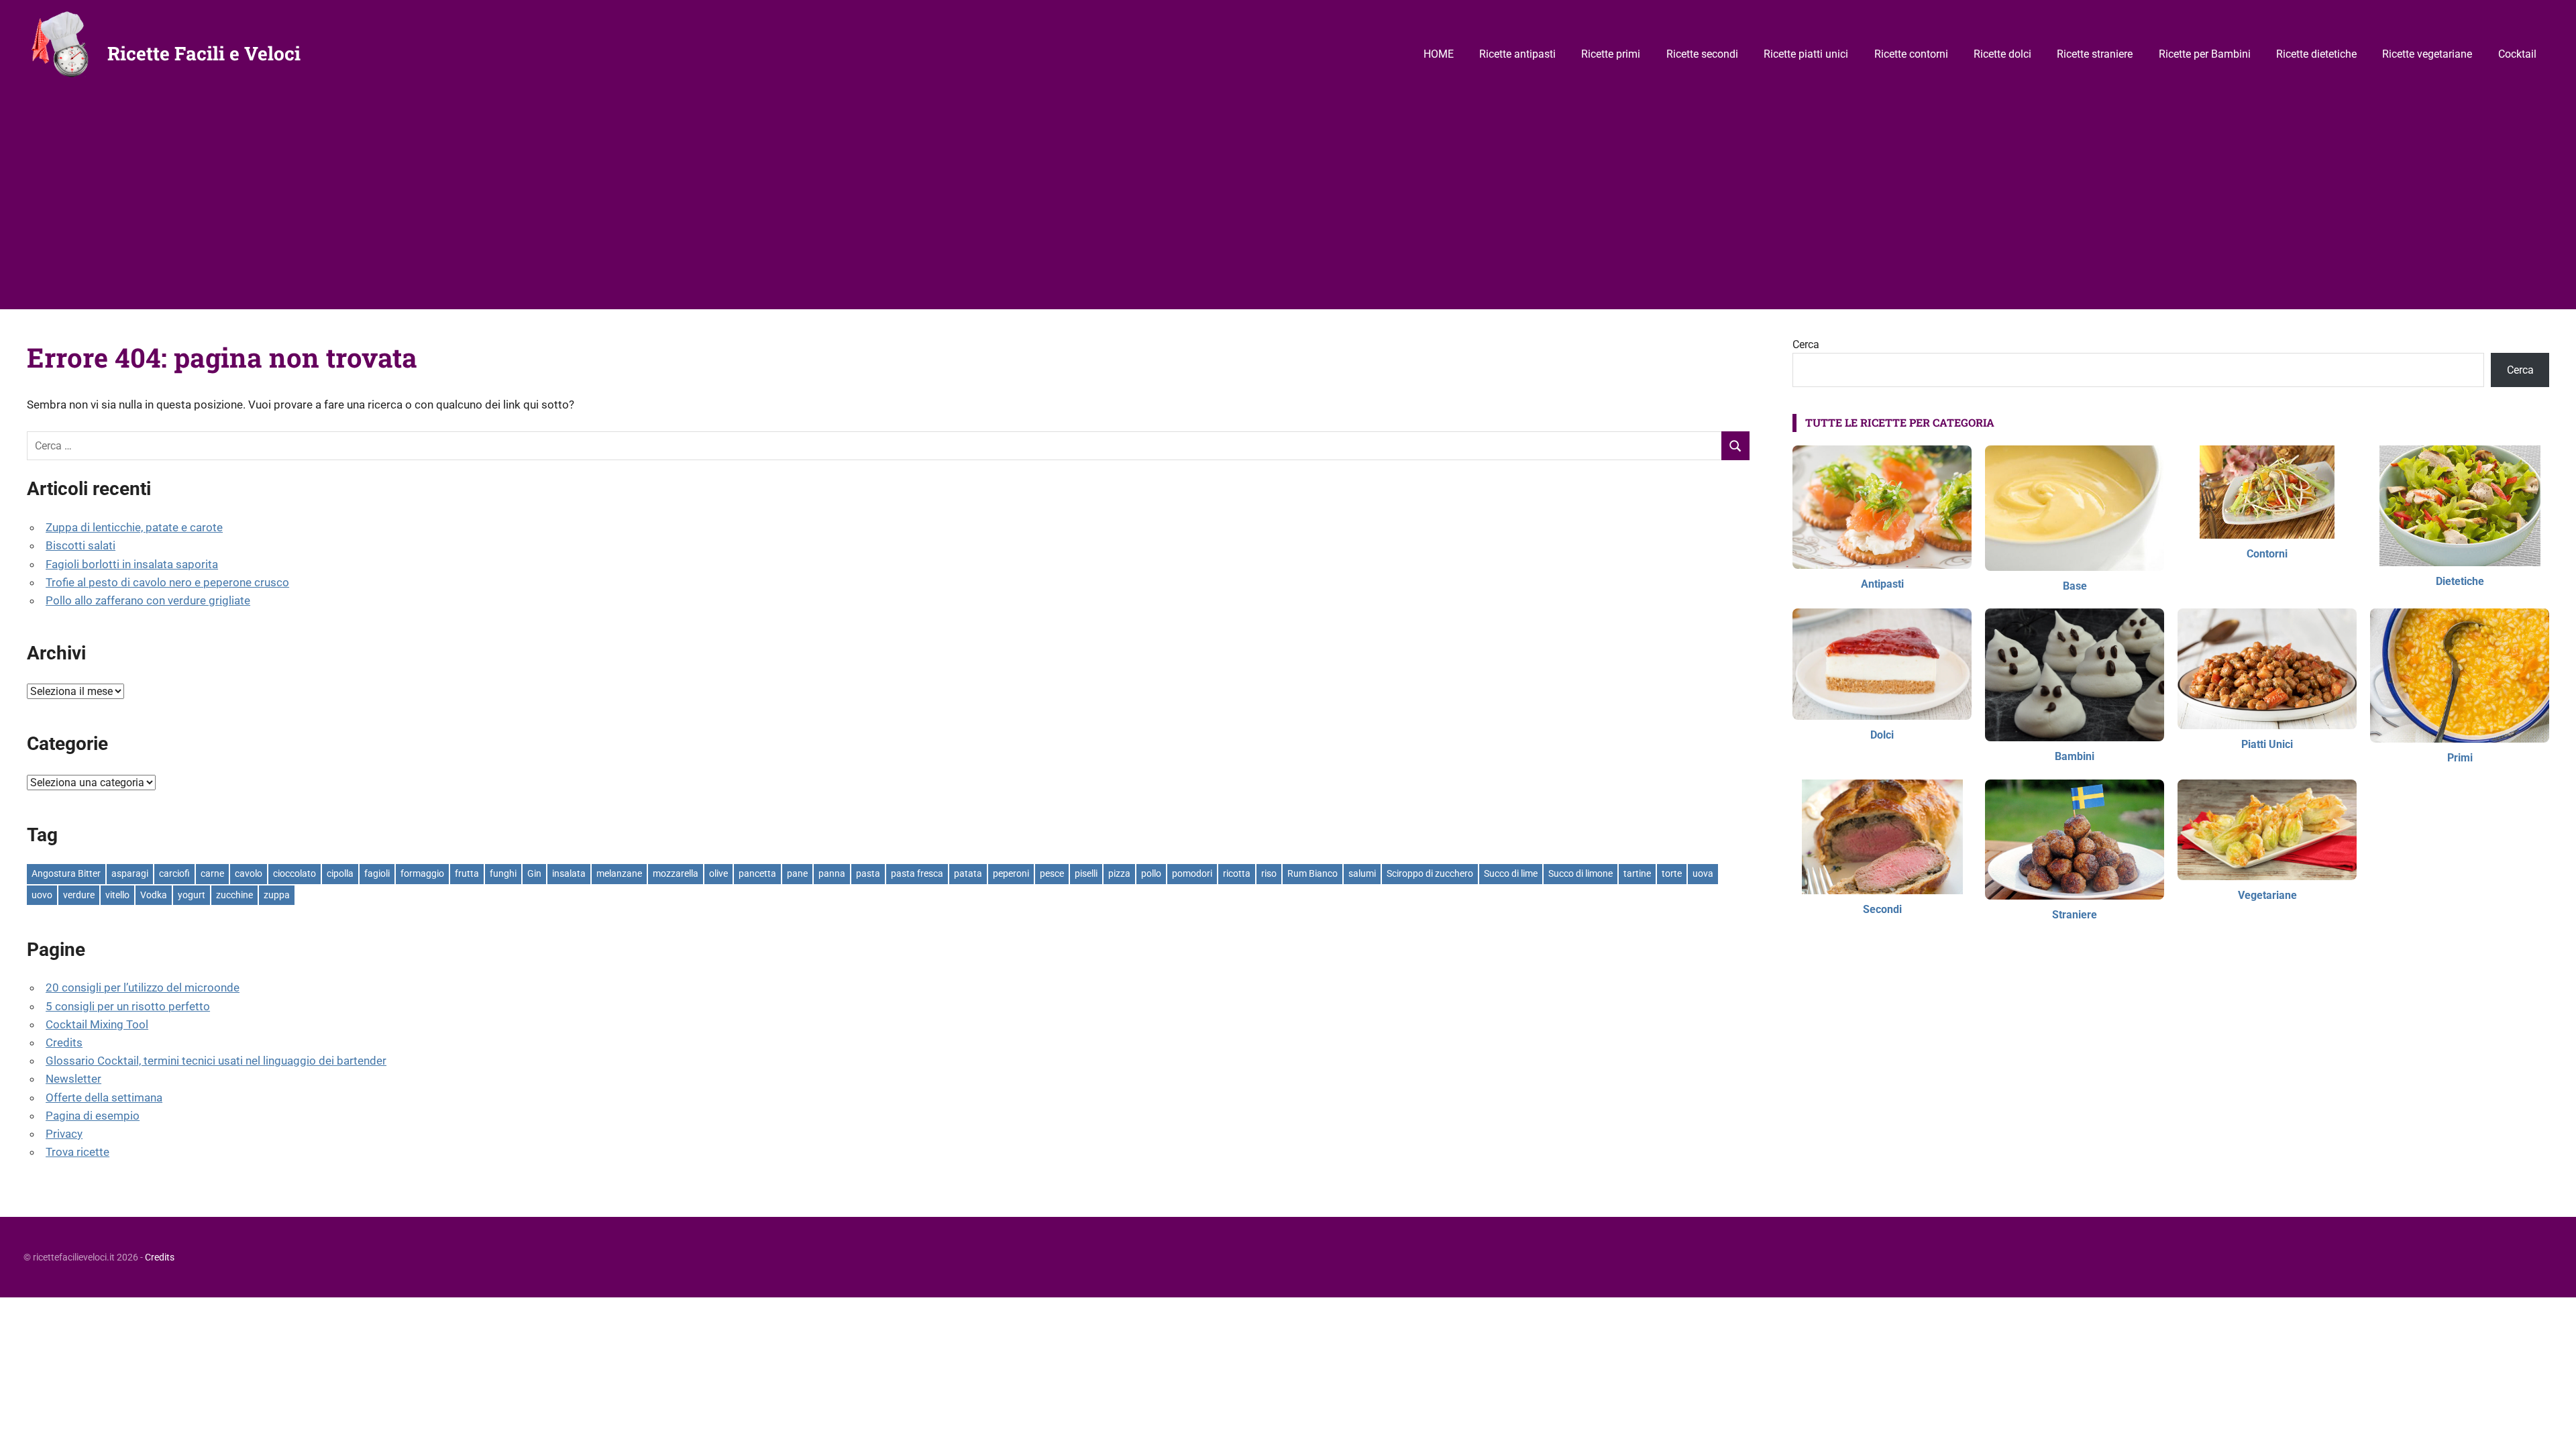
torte (1672, 873)
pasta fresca (917, 873)
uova (1703, 873)
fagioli (377, 873)
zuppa (277, 895)
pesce (1052, 873)
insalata (569, 873)
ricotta (1237, 873)
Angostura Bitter (66, 873)
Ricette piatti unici (1806, 54)
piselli (1086, 873)
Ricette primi (1611, 54)
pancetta (757, 873)
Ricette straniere (2095, 54)
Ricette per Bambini (2205, 54)
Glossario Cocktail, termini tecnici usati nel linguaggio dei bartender (216, 1061)
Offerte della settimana (104, 1097)
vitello (117, 895)
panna (832, 873)
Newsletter (73, 1079)
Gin (534, 873)
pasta (868, 873)
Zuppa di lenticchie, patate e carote (134, 527)
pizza (1119, 873)
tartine (1637, 873)
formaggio (422, 873)
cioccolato (294, 873)
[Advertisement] (1288, 209)
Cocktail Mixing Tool (97, 1024)
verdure (79, 895)
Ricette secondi (1702, 54)
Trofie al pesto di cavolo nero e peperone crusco (167, 582)
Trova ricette (77, 1152)
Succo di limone (1580, 873)
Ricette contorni (1911, 54)
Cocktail (2517, 54)
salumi (1362, 873)
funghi (503, 873)
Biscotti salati (80, 545)
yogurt (192, 895)
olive (718, 873)
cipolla (340, 873)
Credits (64, 1042)
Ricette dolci (2002, 54)
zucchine (234, 895)
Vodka (154, 895)
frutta (467, 873)
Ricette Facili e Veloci (204, 53)
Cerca (1806, 344)
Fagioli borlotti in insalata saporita (132, 564)
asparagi (130, 873)
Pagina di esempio (93, 1116)
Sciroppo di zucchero (1430, 873)
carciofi (174, 873)
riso (1269, 873)
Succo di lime (1511, 873)
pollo (1151, 873)
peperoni (1011, 873)
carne (212, 873)
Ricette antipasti (1517, 54)
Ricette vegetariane (2427, 54)
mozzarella (676, 873)
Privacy (64, 1134)
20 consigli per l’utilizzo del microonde (143, 987)
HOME (1439, 54)
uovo (42, 895)
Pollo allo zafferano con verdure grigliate (148, 600)
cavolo (249, 873)
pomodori (1192, 873)
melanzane (619, 873)
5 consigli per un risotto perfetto (128, 1006)
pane (797, 873)
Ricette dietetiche (2316, 54)
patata (968, 873)
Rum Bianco (1312, 873)
